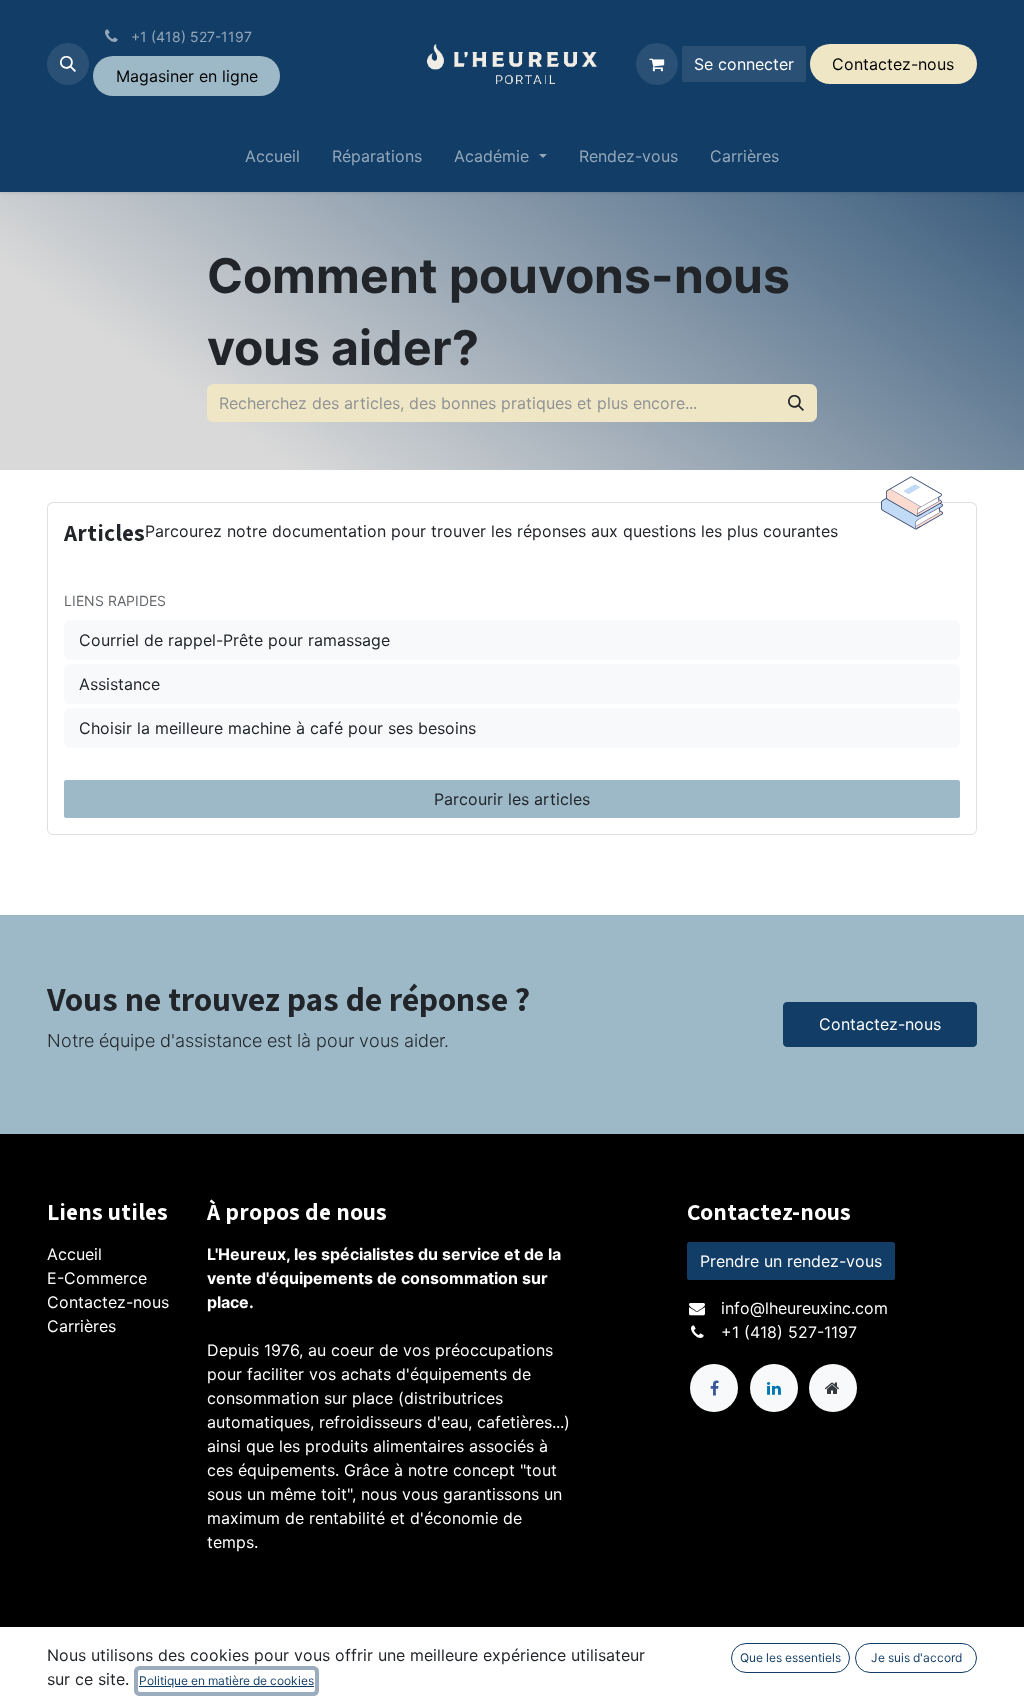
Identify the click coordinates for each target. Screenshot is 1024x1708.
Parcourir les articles (512, 799)
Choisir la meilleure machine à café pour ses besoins (277, 728)
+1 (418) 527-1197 (789, 1332)
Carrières (81, 1326)
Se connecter (744, 64)
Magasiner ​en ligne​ (187, 76)
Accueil (74, 1254)
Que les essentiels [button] (790, 1657)
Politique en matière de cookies (226, 1680)
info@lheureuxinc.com (804, 1308)
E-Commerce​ (97, 1278)
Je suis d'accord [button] (916, 1657)
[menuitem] (272, 160)
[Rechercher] (796, 403)
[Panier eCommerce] (657, 64)
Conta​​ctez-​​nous (893, 64)
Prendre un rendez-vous (791, 1261)
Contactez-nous (880, 1024)
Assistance (119, 684)
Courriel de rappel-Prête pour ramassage (234, 640)
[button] (68, 64)
